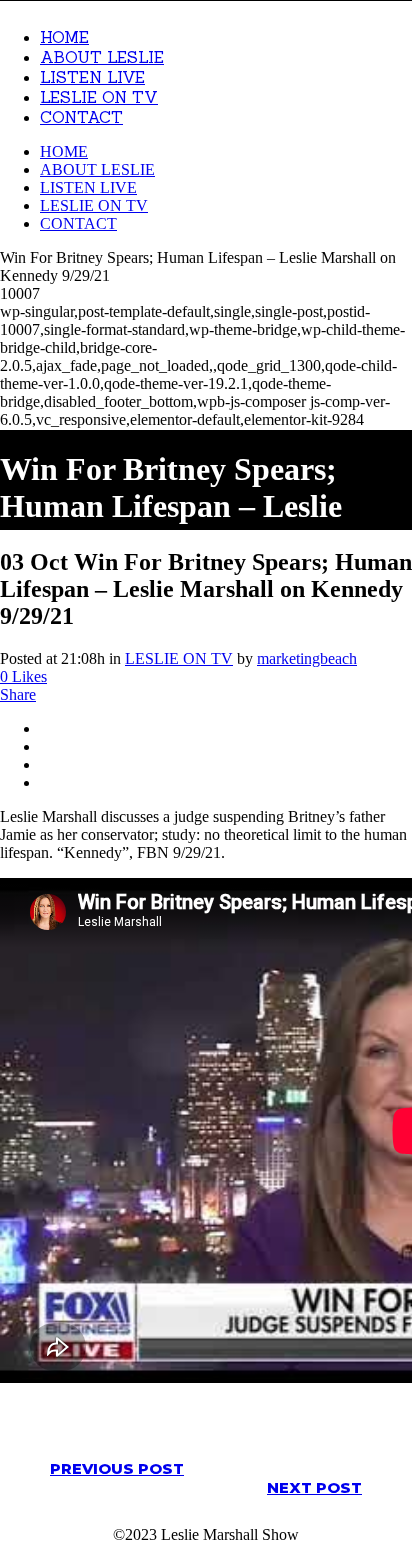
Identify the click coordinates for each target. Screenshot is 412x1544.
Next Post (314, 1487)
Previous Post (117, 1468)
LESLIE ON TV (179, 658)
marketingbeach (307, 658)
